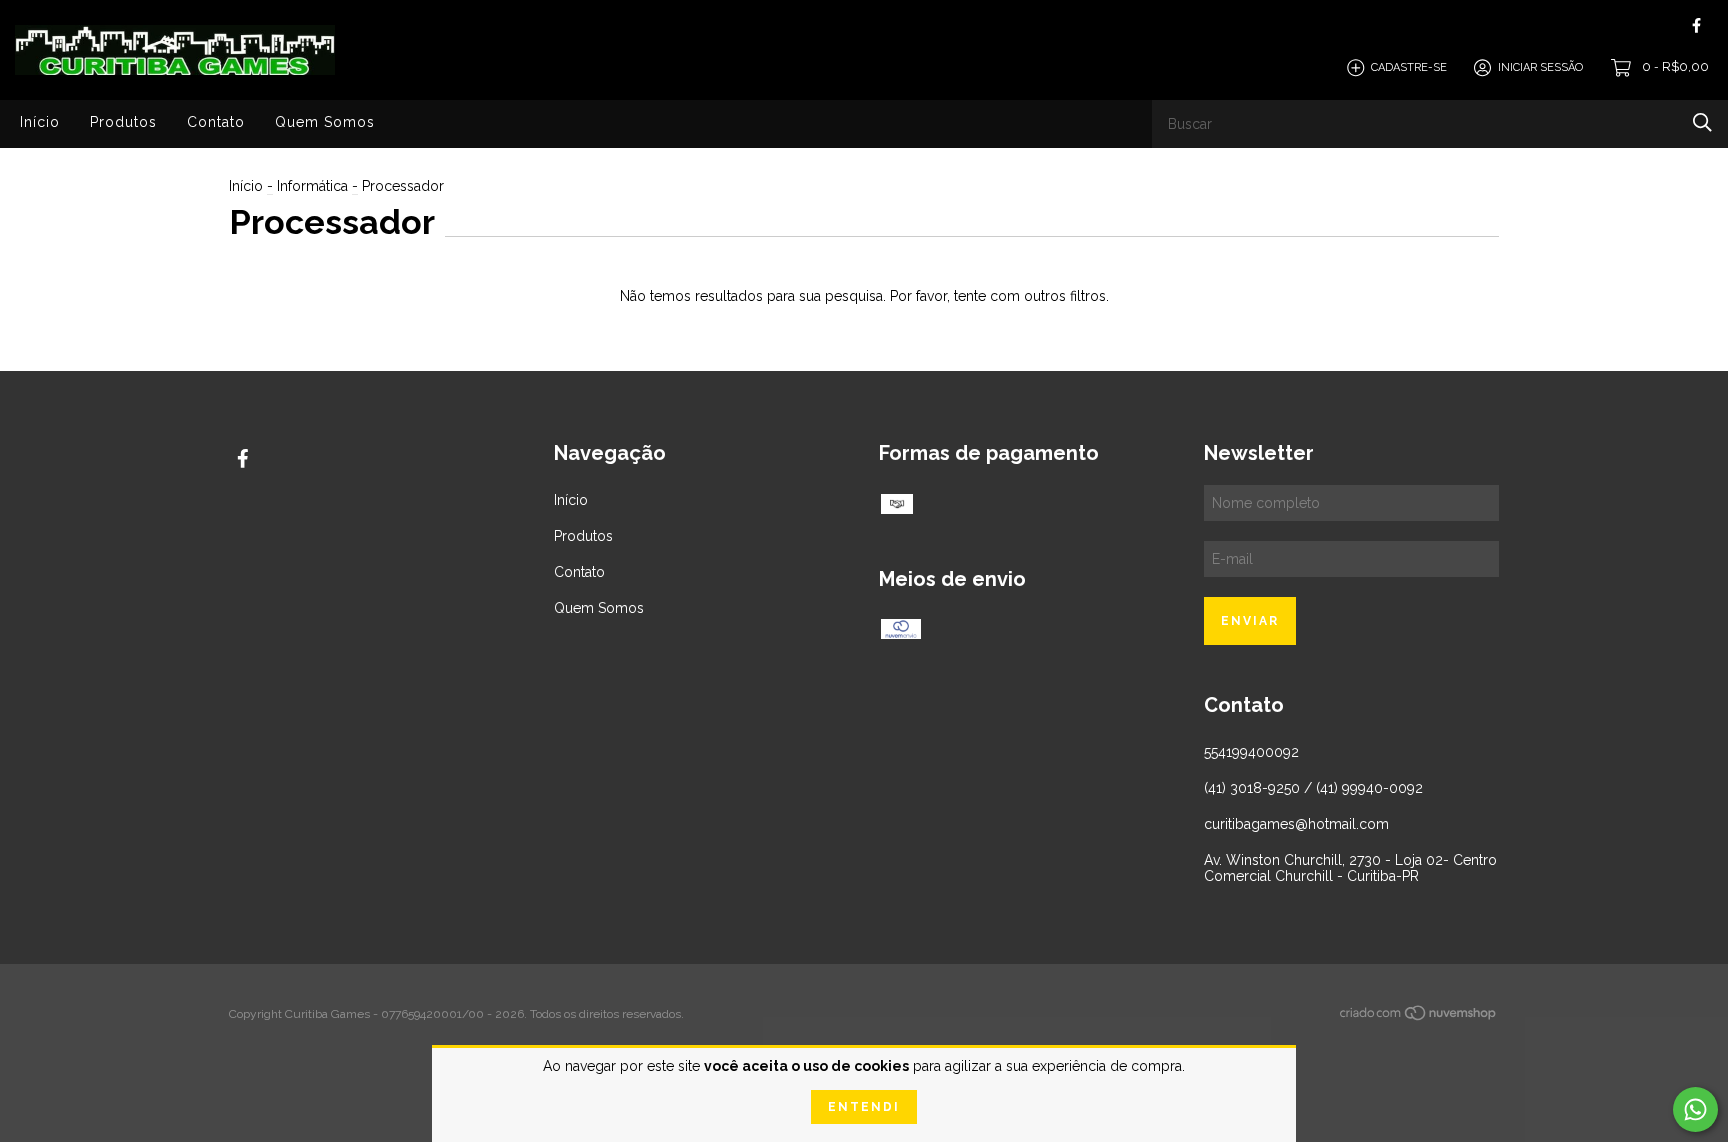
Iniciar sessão (1540, 67)
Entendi (864, 1107)
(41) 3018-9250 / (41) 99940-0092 (1313, 788)
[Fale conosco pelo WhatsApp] (1695, 1109)
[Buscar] (1702, 122)
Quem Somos (325, 122)
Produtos (123, 122)
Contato (216, 122)
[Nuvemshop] (1419, 1017)
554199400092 (1251, 752)
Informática (312, 186)
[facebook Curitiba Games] (1696, 25)
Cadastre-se (1409, 67)
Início (40, 122)
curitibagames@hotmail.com (1296, 824)
